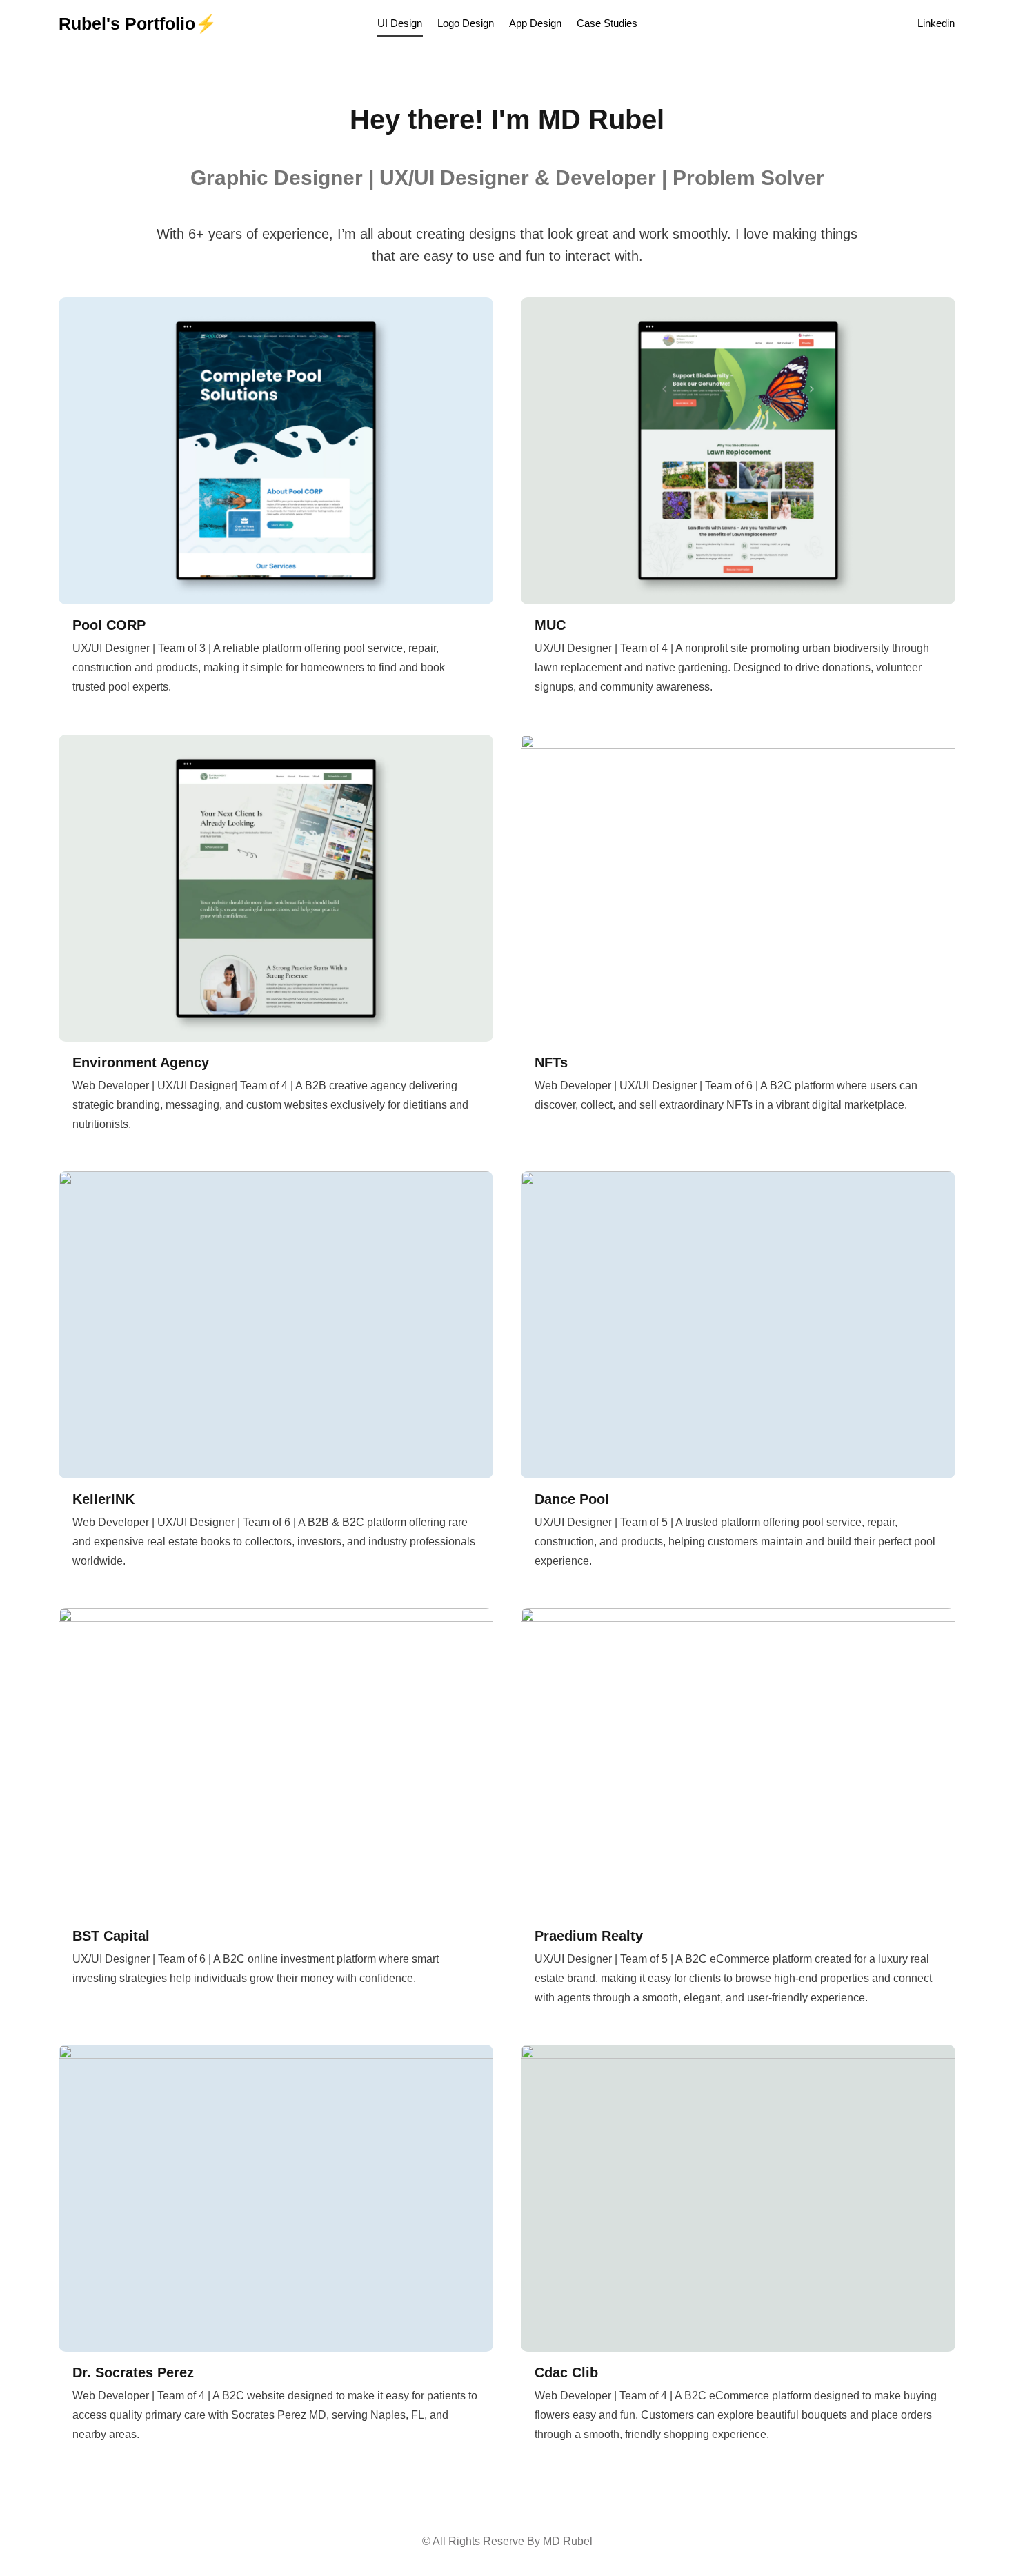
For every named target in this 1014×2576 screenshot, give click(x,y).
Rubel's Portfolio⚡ (138, 23)
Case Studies (607, 23)
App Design (535, 23)
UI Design (400, 23)
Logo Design (466, 23)
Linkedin (936, 23)
